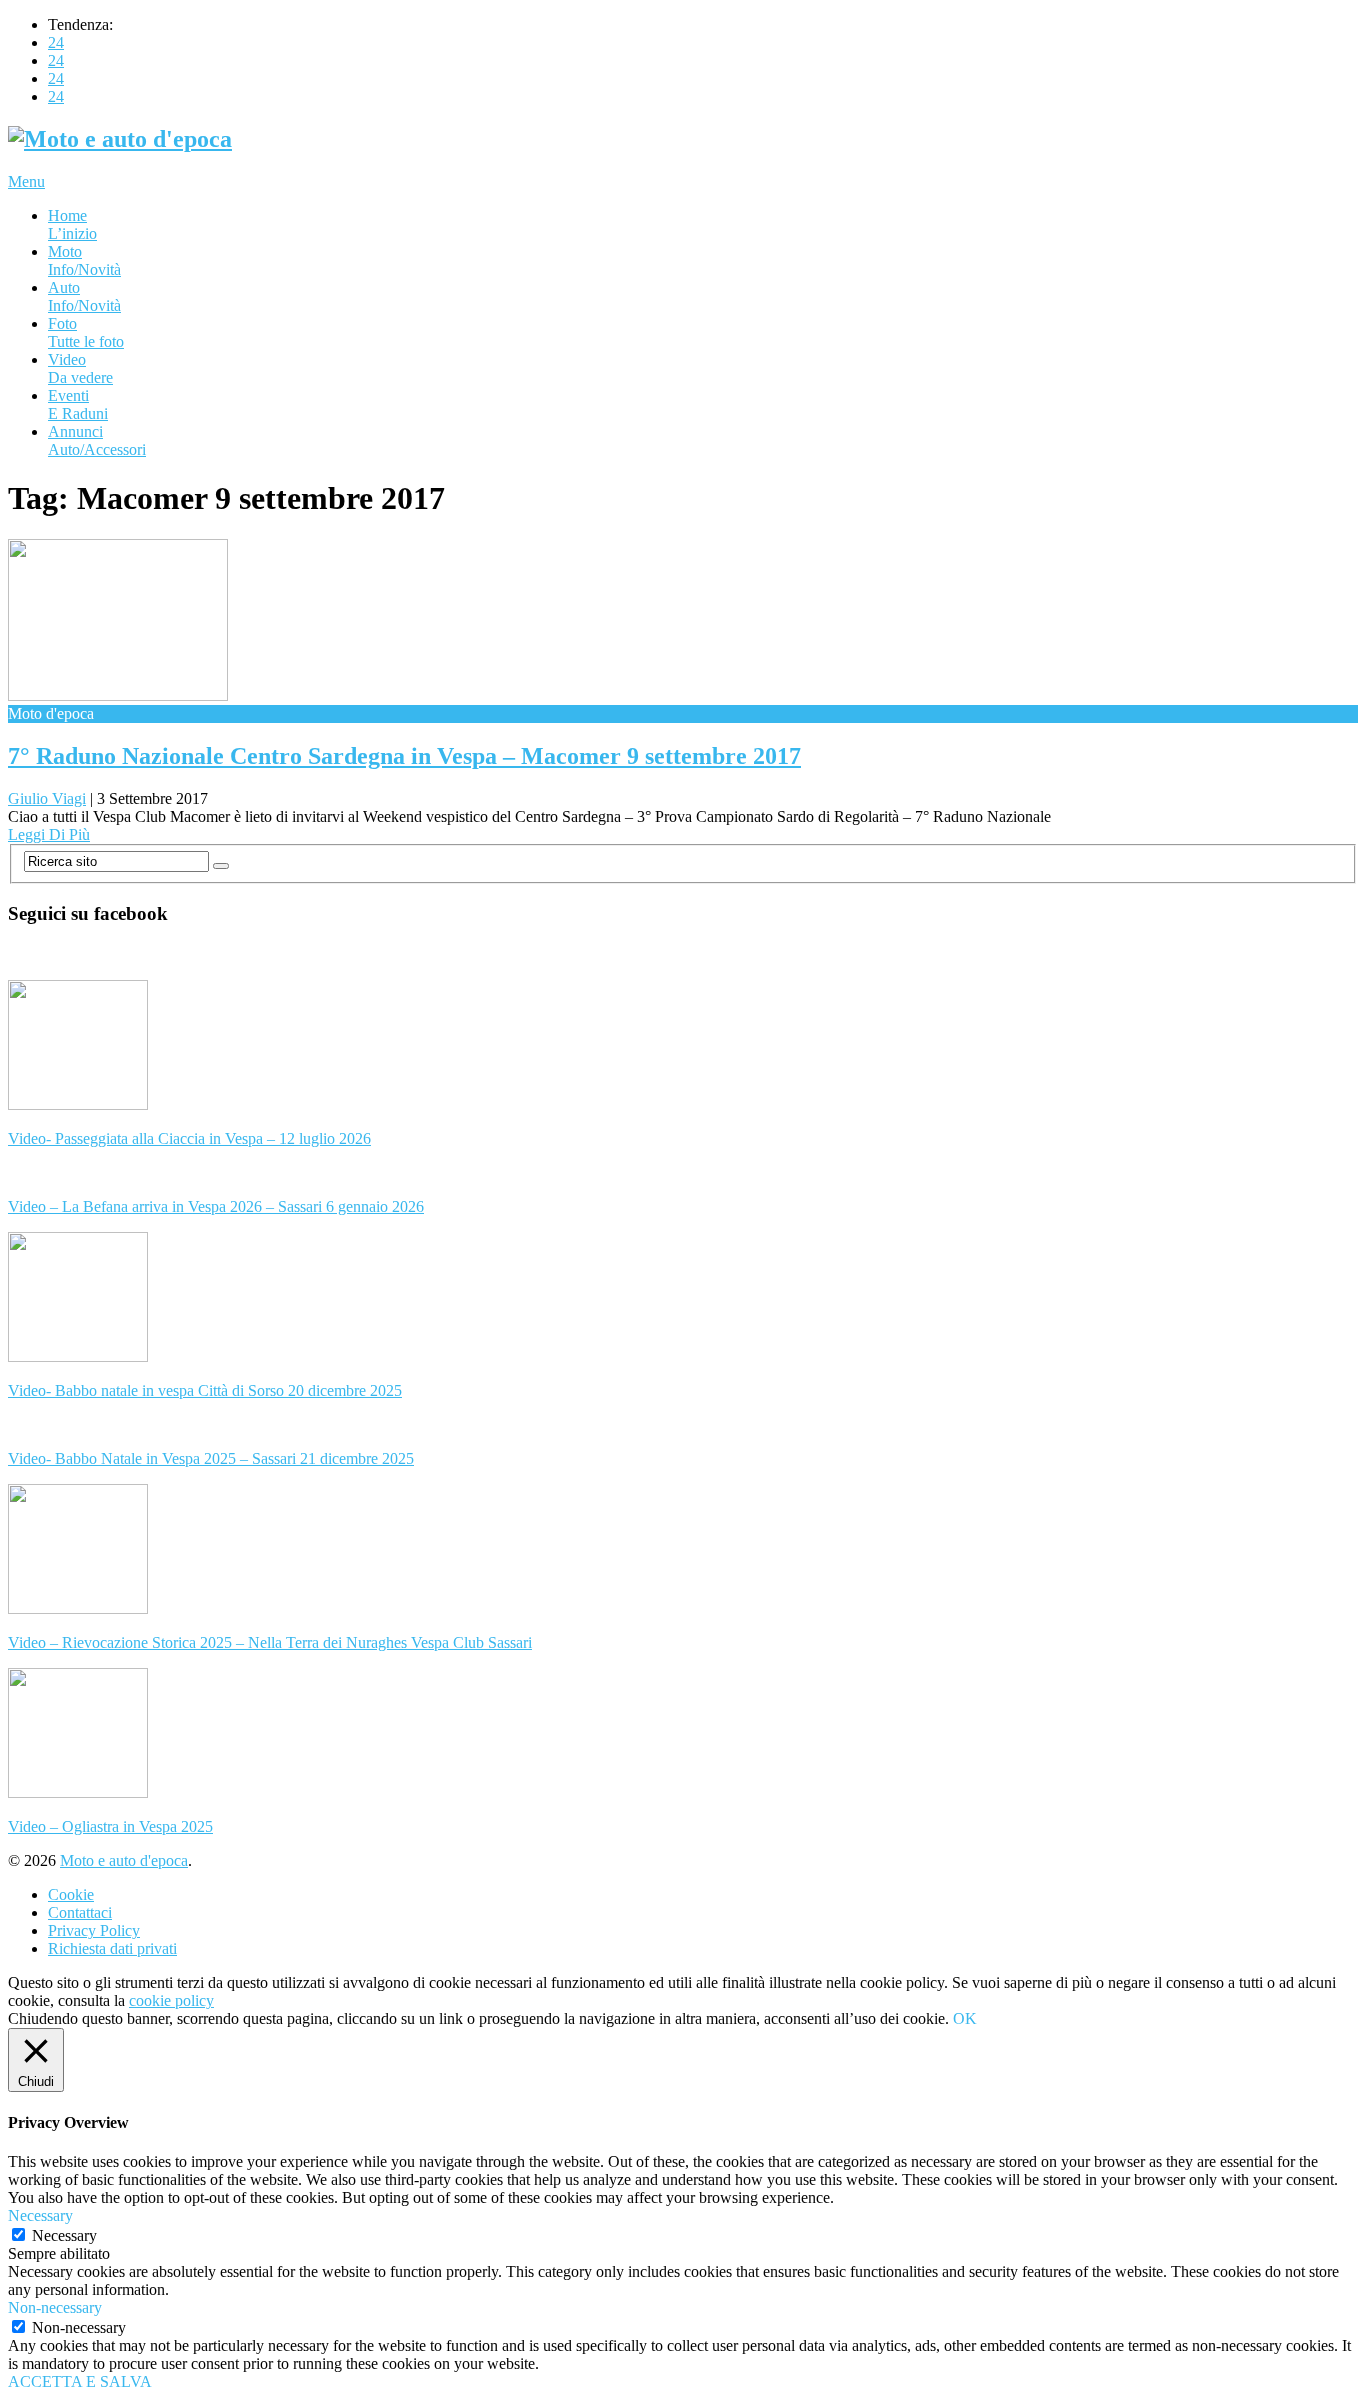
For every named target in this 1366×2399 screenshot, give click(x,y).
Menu (26, 181)
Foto (86, 332)
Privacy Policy (94, 1930)
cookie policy (171, 2000)
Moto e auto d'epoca (124, 1860)
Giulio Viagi (47, 798)
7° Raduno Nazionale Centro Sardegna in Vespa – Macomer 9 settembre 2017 (404, 756)
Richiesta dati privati (112, 1948)
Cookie (71, 1894)
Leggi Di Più (49, 834)
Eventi (78, 404)
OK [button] (965, 2018)
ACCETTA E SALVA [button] (80, 2381)
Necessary (64, 2235)
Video (80, 368)
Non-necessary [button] (55, 2307)
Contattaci (80, 1912)
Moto (84, 260)
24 (56, 42)
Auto (84, 296)
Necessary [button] (40, 2215)
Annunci (97, 440)
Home (72, 224)
